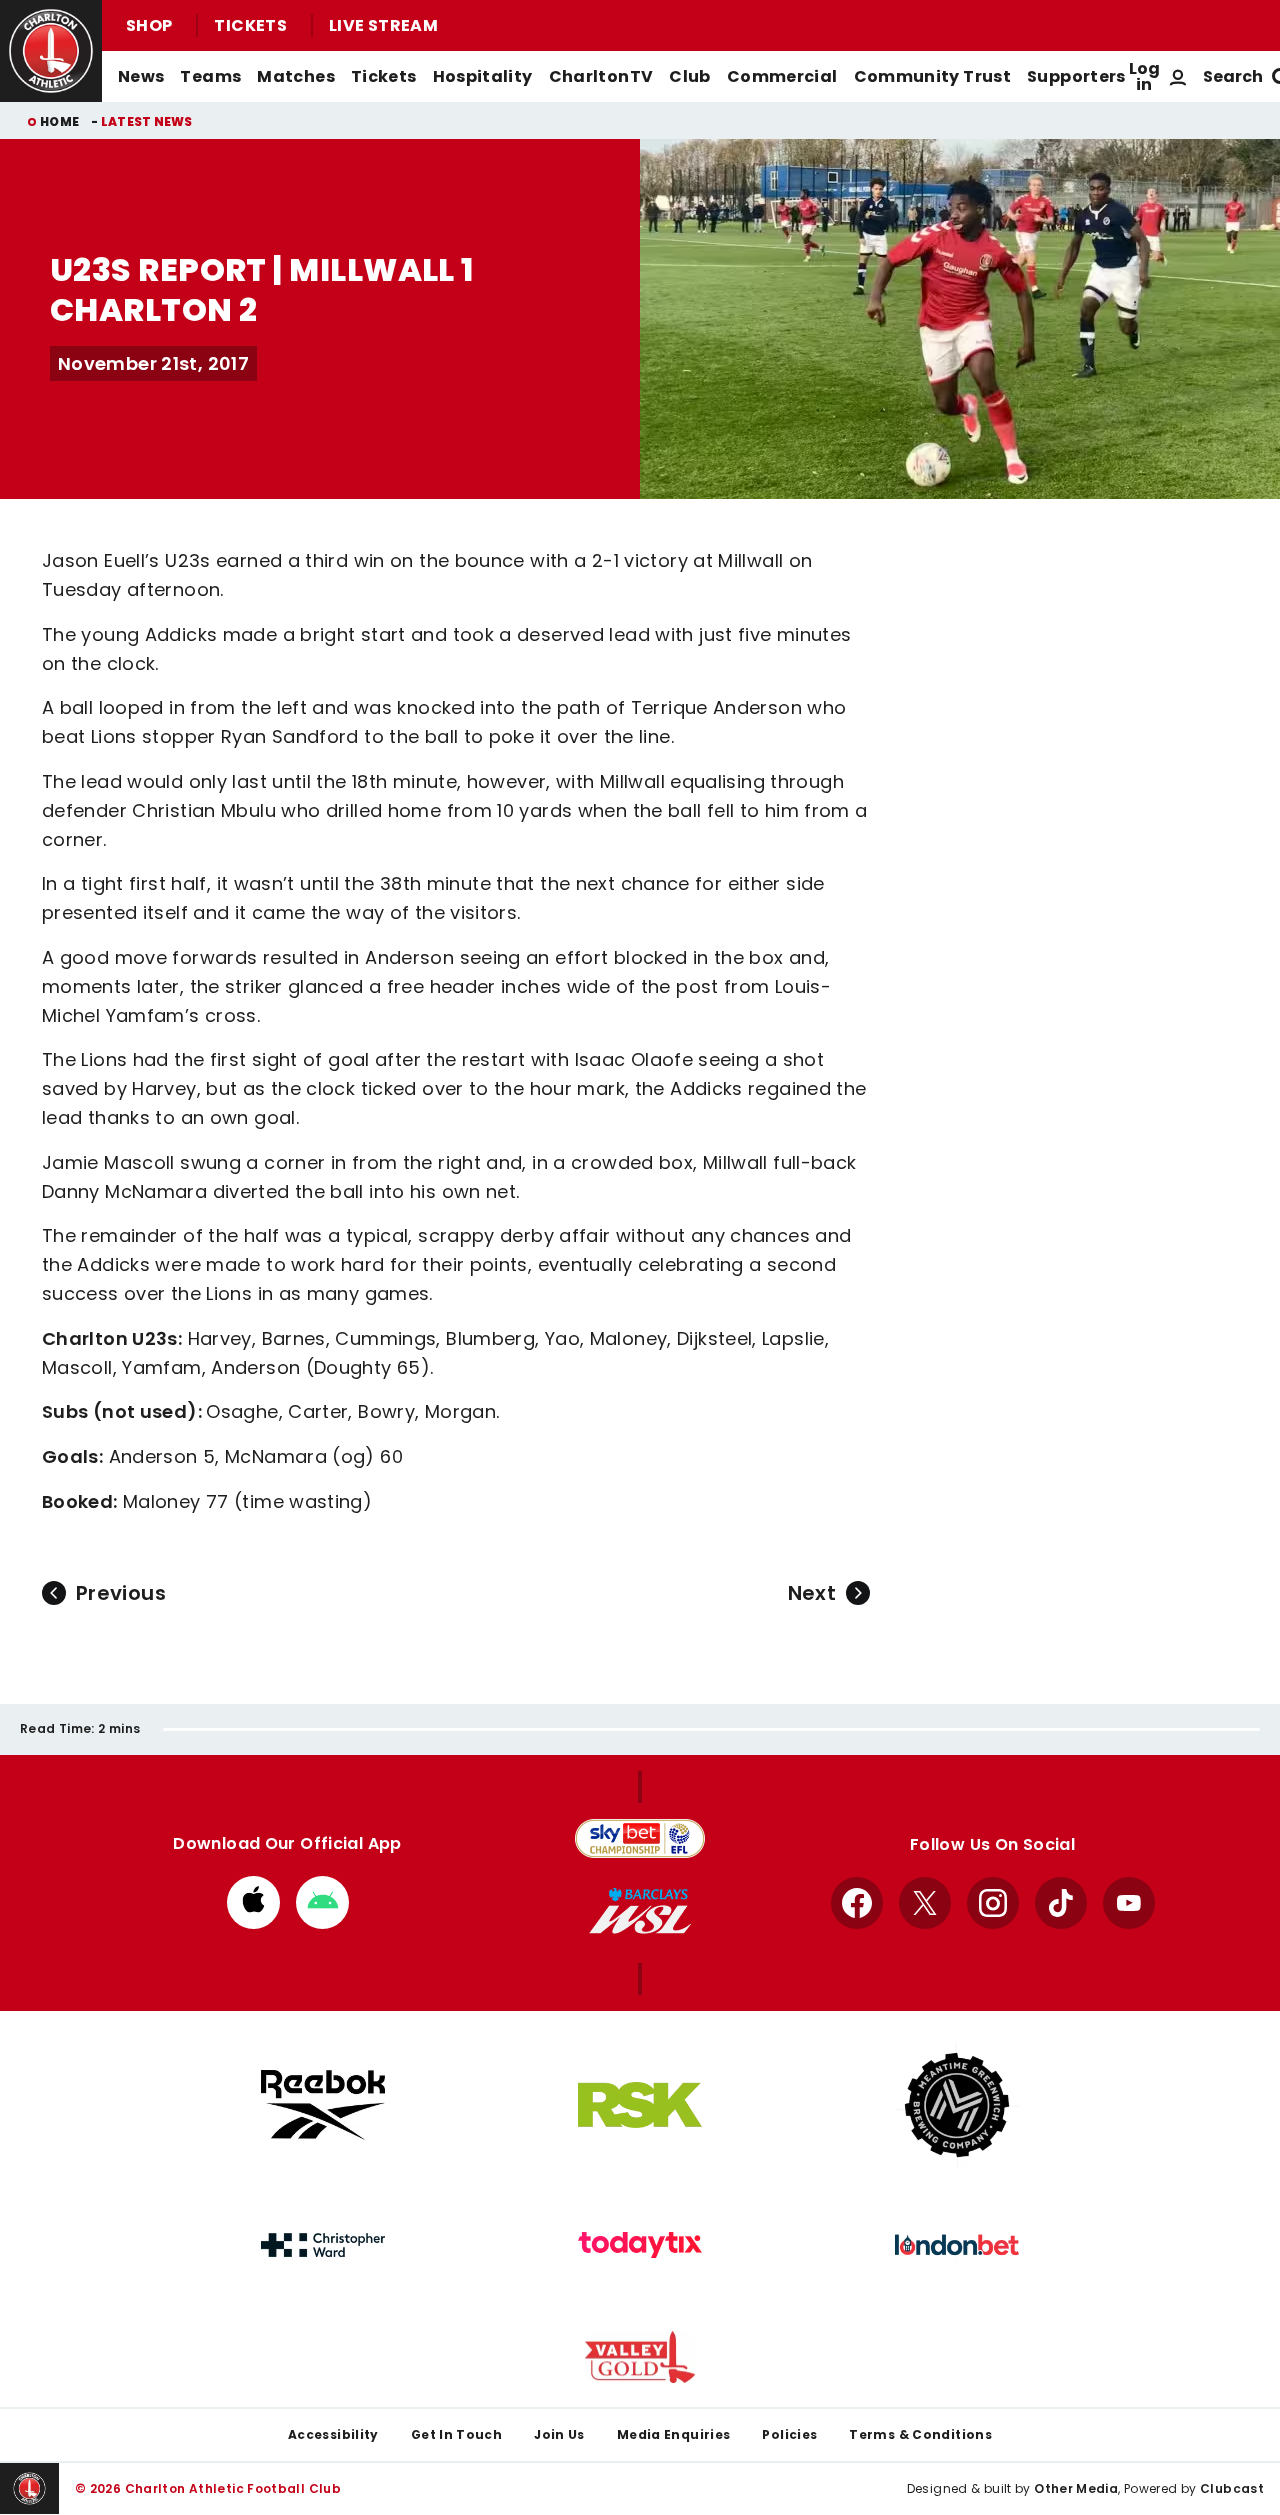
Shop (149, 25)
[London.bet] (957, 2245)
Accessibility (333, 2434)
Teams (210, 76)
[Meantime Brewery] (957, 2105)
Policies (789, 2434)
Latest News (147, 121)
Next (812, 1593)
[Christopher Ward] (323, 2245)
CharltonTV (601, 76)
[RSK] (640, 2105)
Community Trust (933, 76)
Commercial (782, 76)
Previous (121, 1593)
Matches (296, 76)
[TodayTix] (640, 2245)
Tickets (250, 25)
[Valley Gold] (640, 2357)
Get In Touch (456, 2434)
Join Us (559, 2434)
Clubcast (1232, 2488)
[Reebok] (323, 2104)
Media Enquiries (674, 2434)
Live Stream (383, 25)
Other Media (1076, 2488)
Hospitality (483, 76)
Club (689, 76)
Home (59, 121)
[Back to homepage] (51, 51)
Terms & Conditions (920, 2434)
